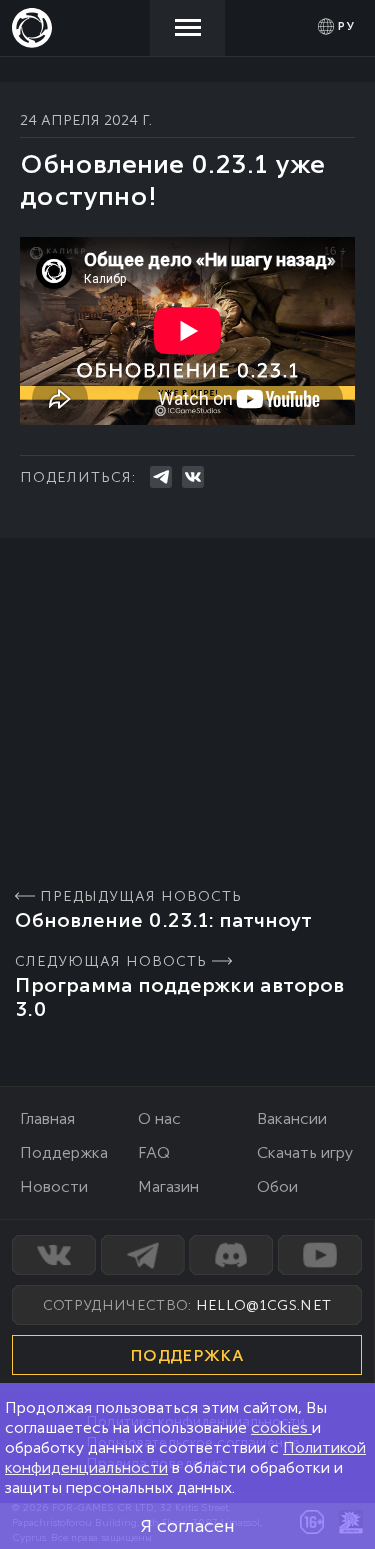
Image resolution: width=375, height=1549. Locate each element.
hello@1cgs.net (263, 1305)
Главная (47, 1118)
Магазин (168, 1186)
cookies (281, 1427)
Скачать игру (305, 1152)
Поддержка (64, 1152)
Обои (277, 1186)
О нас (159, 1118)
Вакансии (292, 1118)
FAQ (154, 1152)
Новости (54, 1186)
